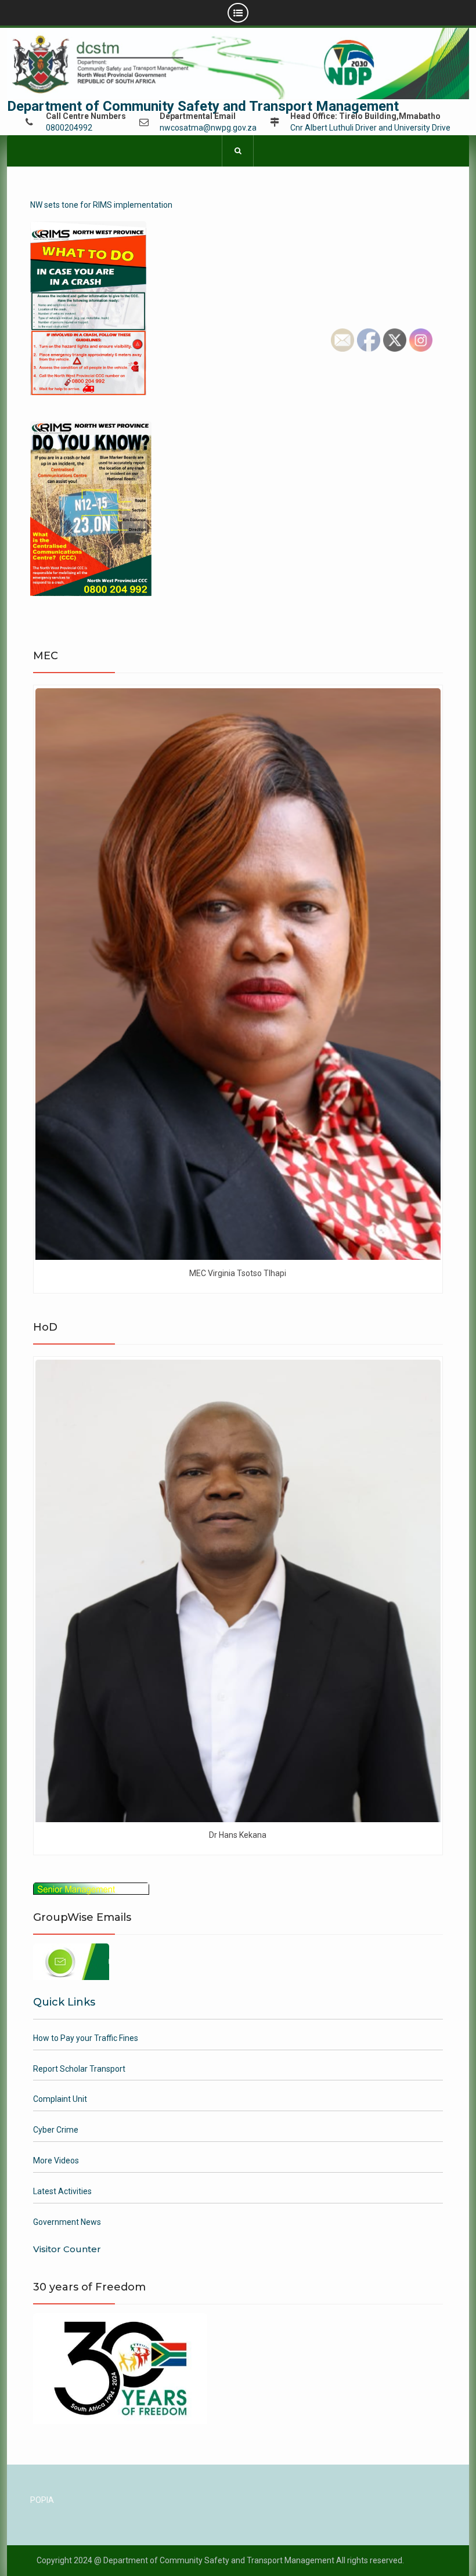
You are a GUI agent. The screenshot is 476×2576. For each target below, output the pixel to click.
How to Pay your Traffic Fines (86, 2038)
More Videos (56, 2160)
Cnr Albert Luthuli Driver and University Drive (370, 128)
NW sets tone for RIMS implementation (101, 205)
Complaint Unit (60, 2099)
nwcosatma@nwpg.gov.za (208, 128)
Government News (67, 2222)
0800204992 (69, 128)
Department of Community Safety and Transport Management (203, 106)
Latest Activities (62, 2191)
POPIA (42, 2500)
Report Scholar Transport (79, 2069)
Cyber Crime (56, 2130)
